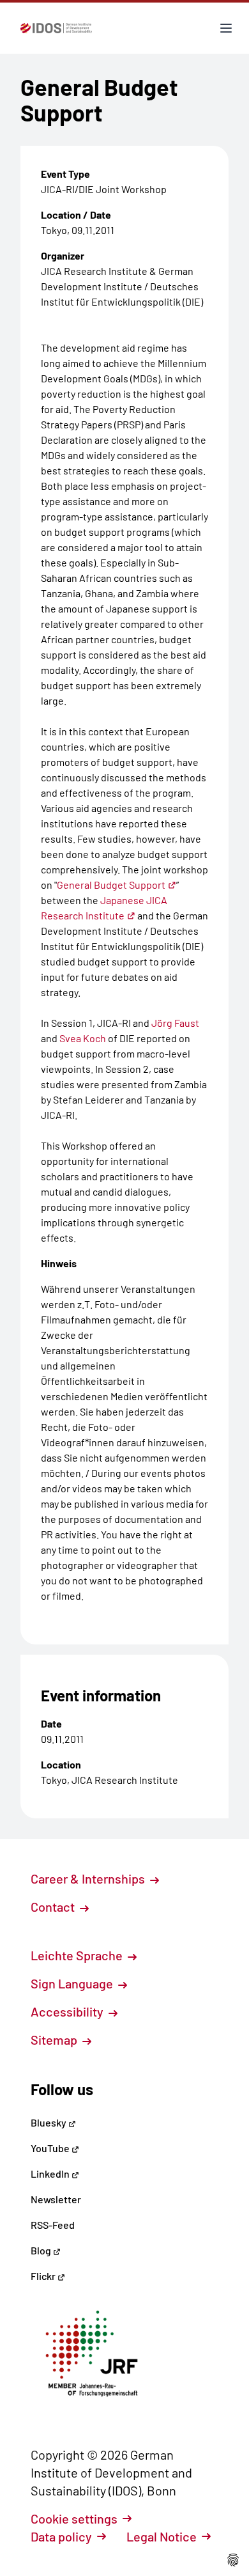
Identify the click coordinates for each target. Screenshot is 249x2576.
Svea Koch (83, 1038)
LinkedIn (51, 2174)
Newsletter (56, 2199)
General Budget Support (111, 885)
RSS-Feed (53, 2225)
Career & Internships (89, 1878)
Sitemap (55, 2040)
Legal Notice (162, 2536)
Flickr (44, 2276)
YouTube (51, 2148)
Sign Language (73, 1983)
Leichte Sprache (78, 1955)
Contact (54, 1907)
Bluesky (49, 2122)
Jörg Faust (175, 1023)
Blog (42, 2250)
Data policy (61, 2536)
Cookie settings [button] (74, 2518)
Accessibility (68, 2011)
